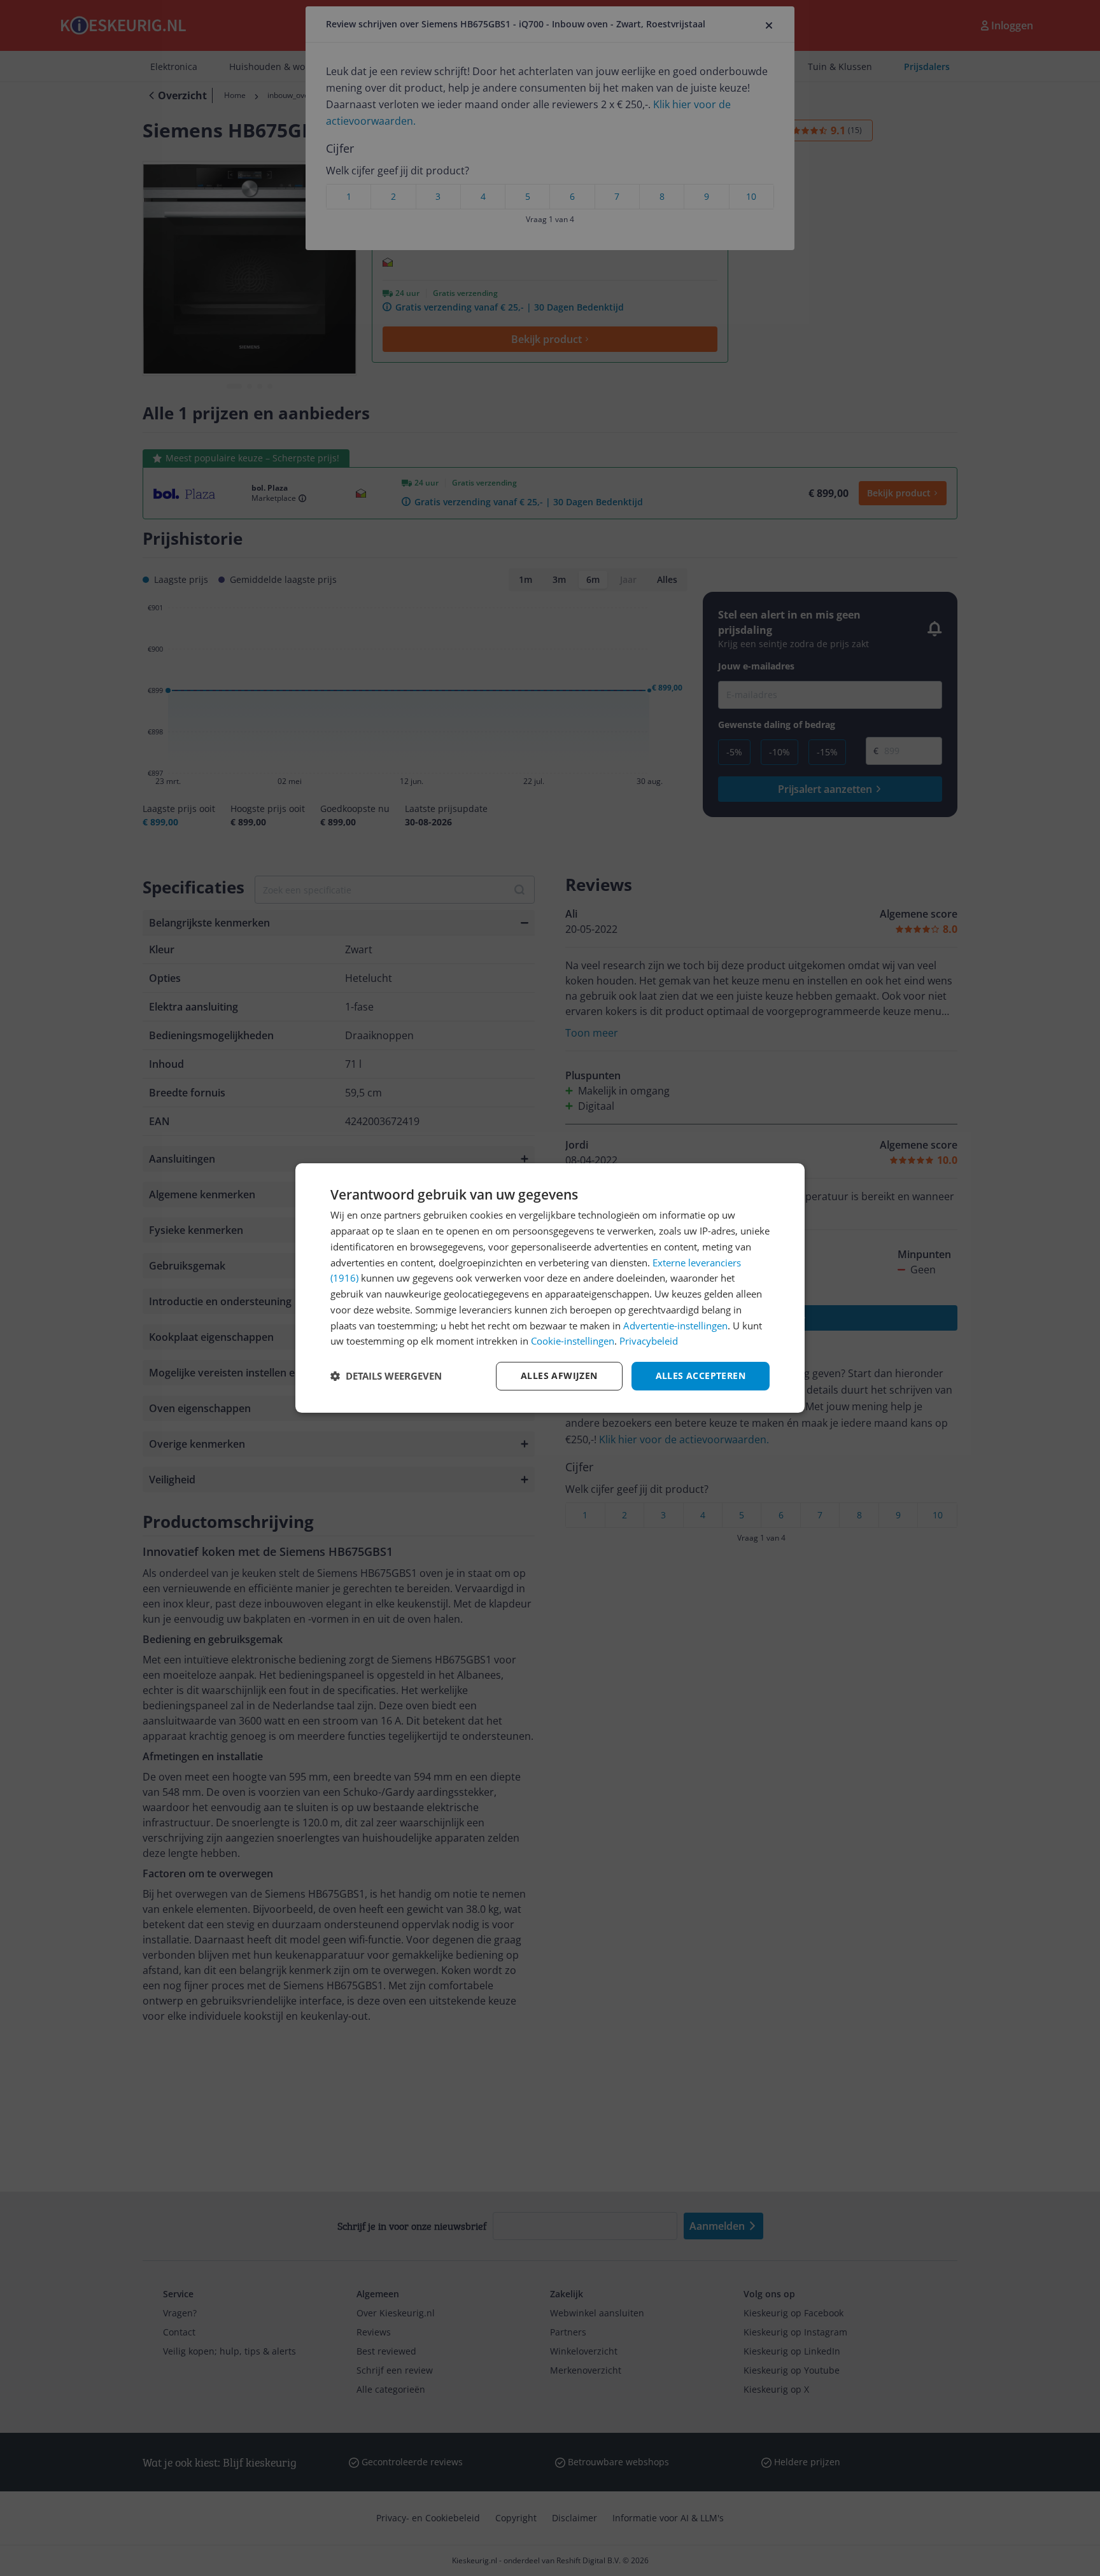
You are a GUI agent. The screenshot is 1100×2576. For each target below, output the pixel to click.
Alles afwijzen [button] (559, 1375)
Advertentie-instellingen (675, 1326)
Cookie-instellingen (573, 1341)
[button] (386, 1376)
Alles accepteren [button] (701, 1375)
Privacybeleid (649, 1341)
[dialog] (550, 1288)
